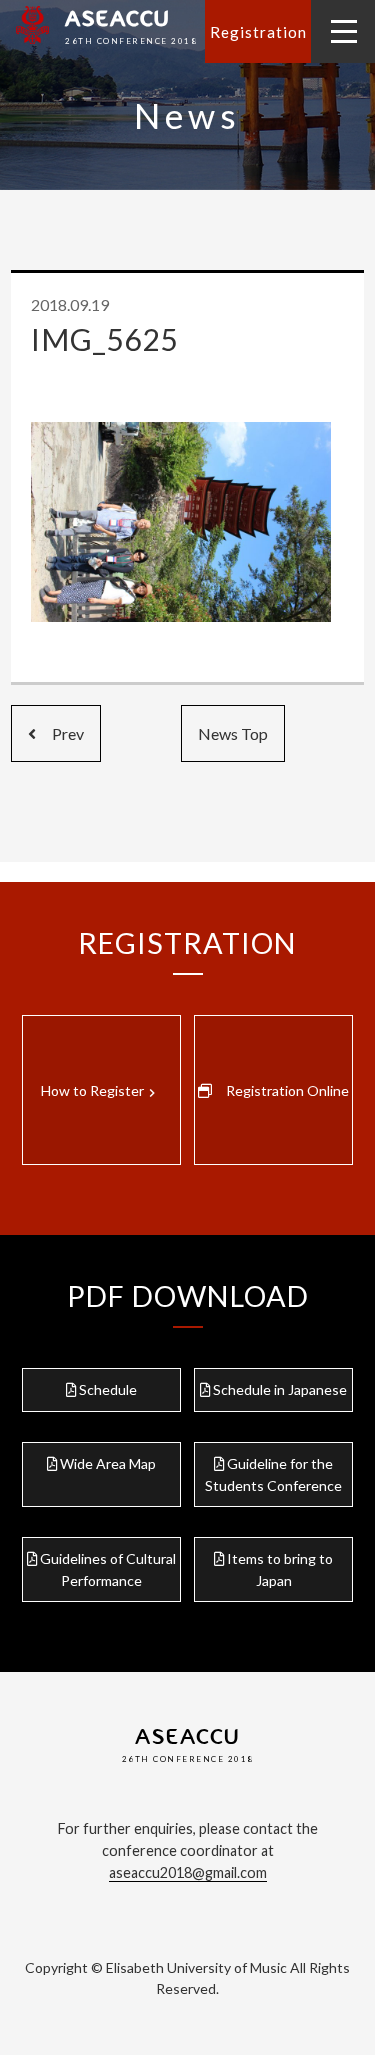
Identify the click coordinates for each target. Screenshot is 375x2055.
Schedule (108, 1389)
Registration (258, 32)
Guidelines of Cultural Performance (108, 1569)
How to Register (100, 1091)
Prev (60, 733)
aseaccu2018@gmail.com (188, 1872)
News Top (233, 733)
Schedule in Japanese (280, 1389)
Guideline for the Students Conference (273, 1474)
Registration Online (287, 1090)
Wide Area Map (108, 1463)
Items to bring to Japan (280, 1569)
